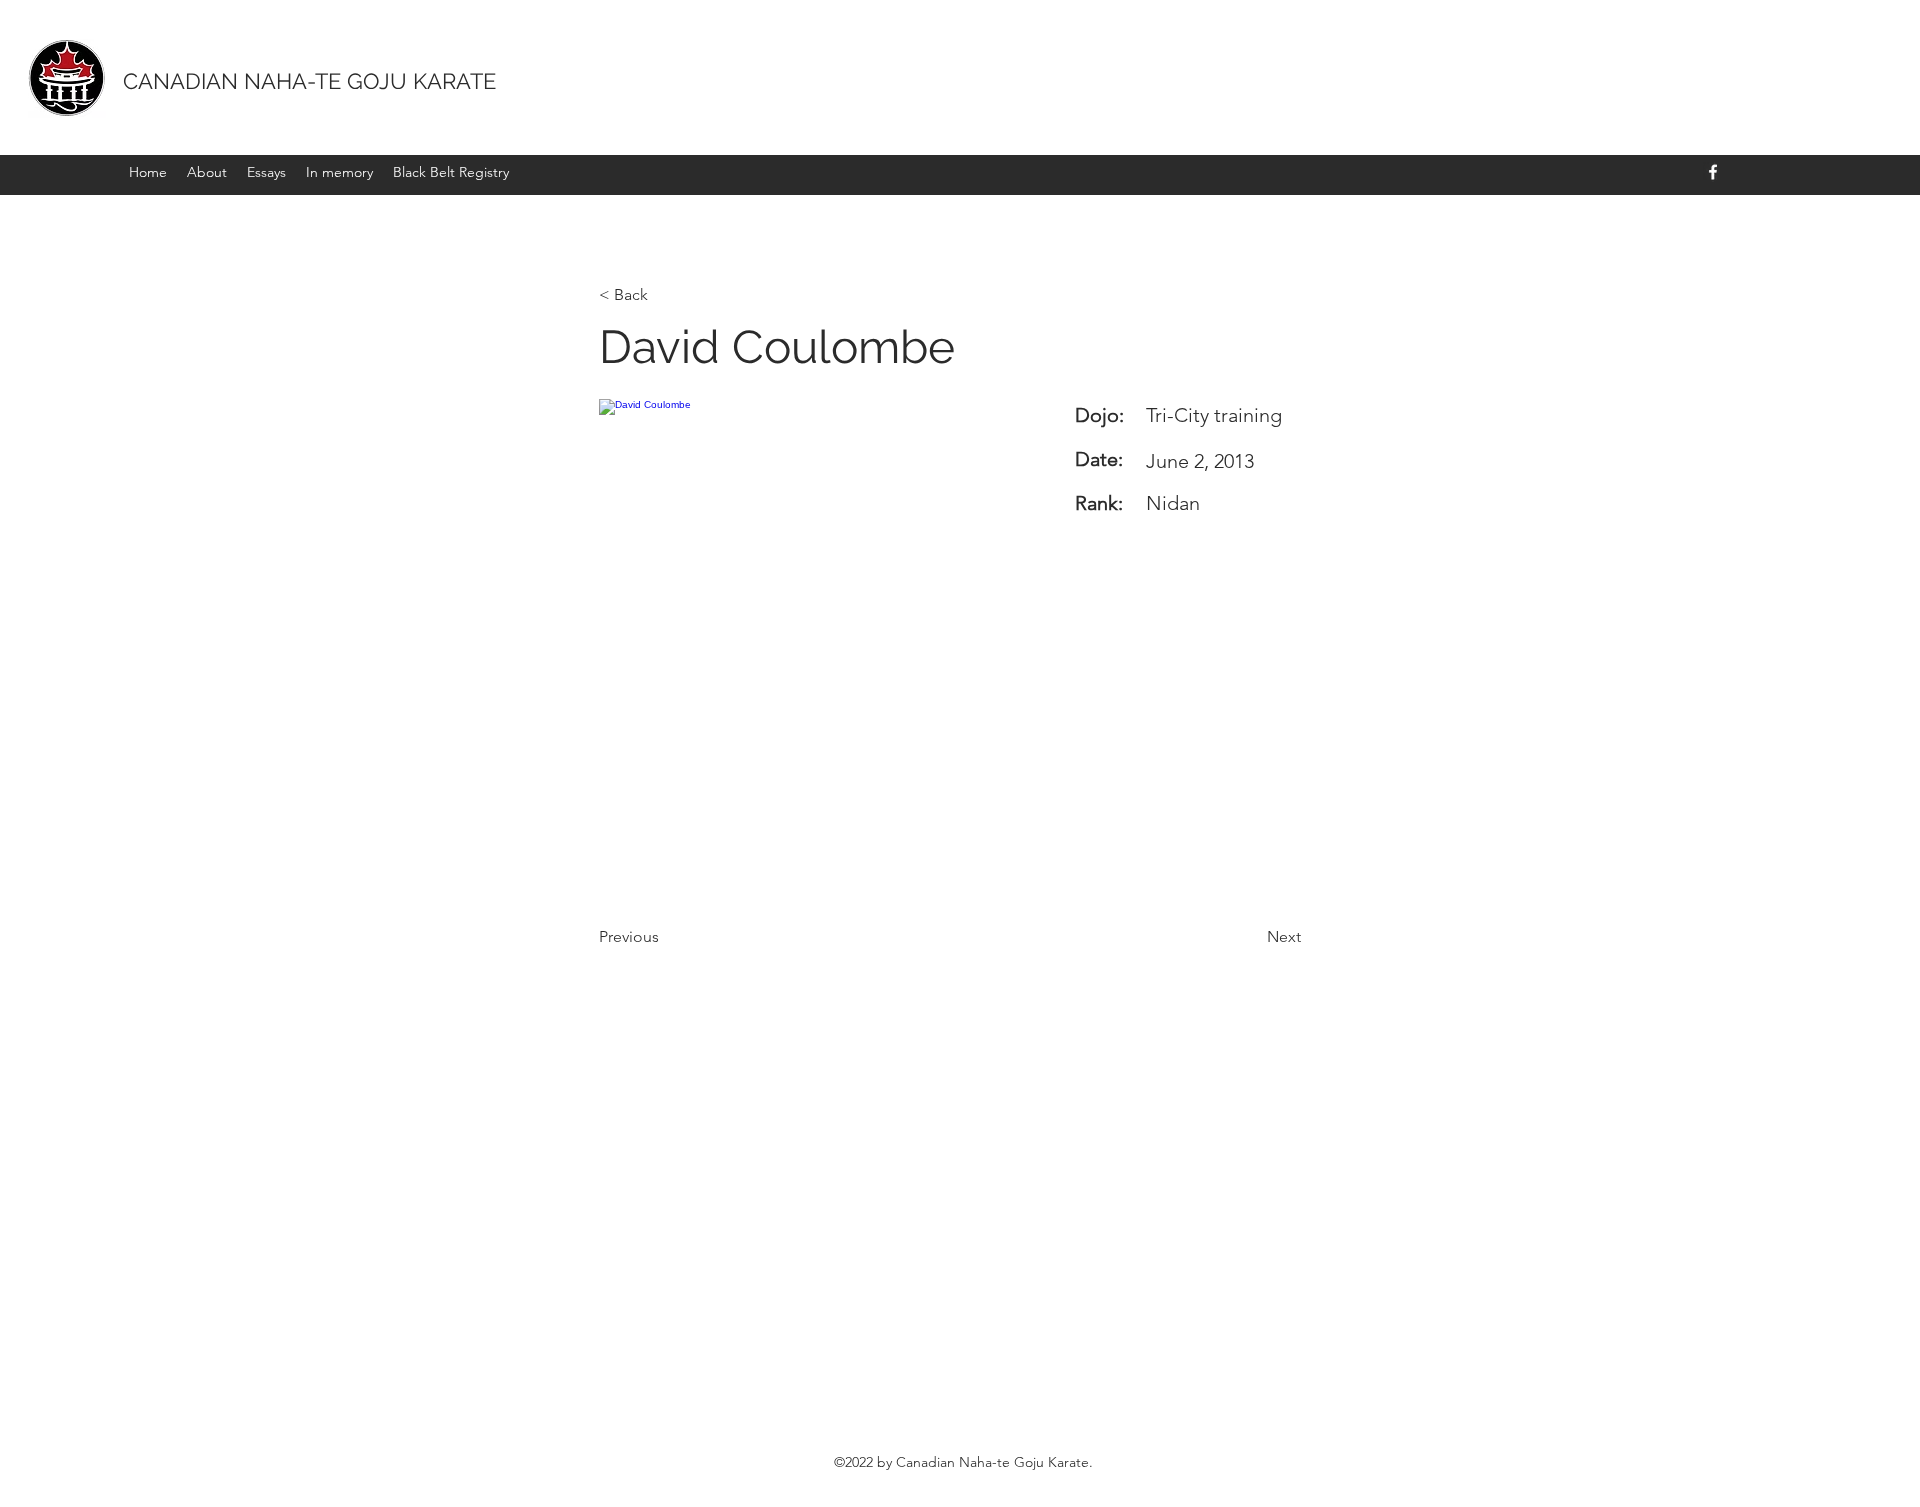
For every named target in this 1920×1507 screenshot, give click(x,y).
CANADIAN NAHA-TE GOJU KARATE (309, 81)
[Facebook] (1713, 172)
